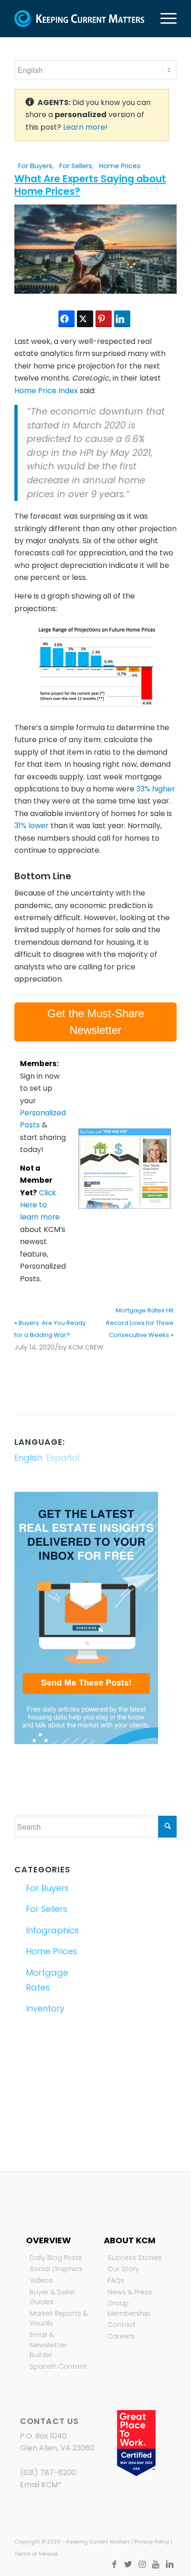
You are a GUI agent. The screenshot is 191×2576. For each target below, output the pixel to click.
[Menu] (164, 19)
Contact (122, 2325)
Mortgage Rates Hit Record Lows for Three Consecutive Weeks (140, 1323)
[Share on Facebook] (67, 319)
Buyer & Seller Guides (53, 2297)
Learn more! (85, 127)
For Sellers (76, 166)
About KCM (130, 2240)
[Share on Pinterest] (104, 319)
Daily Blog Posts (56, 2258)
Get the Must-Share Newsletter (96, 1022)
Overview (48, 2240)
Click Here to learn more (40, 1205)
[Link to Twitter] (128, 2564)
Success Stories (135, 2258)
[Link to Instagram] (142, 2564)
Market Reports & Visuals (59, 2319)
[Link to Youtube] (156, 2564)
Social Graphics (56, 2269)
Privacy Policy (152, 2542)
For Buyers (35, 166)
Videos (41, 2280)
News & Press (130, 2292)
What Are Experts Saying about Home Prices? (90, 185)
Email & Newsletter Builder (48, 2345)
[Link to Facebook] (114, 2564)
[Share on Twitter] (85, 319)
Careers (121, 2336)
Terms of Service (36, 2554)
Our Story (123, 2269)
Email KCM (39, 2485)
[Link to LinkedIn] (170, 2564)
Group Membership (129, 2308)
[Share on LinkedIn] (122, 319)
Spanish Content (58, 2366)
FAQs (116, 2280)
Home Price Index (46, 391)
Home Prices (120, 166)
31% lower (32, 826)
